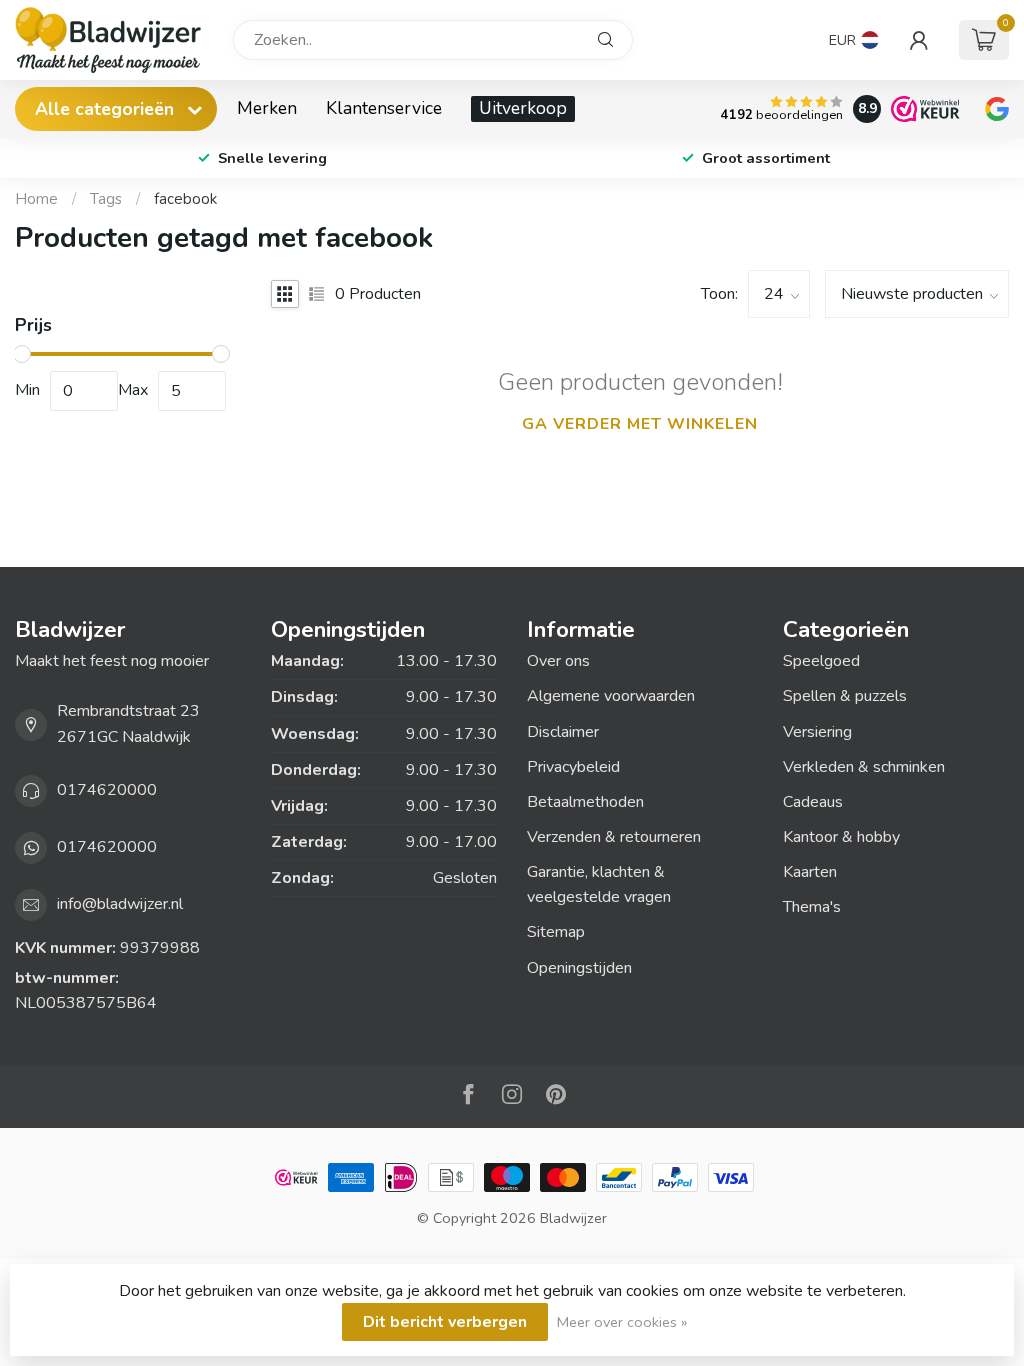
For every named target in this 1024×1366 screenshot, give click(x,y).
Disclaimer (563, 732)
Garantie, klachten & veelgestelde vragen (599, 884)
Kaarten (810, 872)
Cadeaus (813, 802)
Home (36, 199)
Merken (267, 108)
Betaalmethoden (585, 802)
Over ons (558, 661)
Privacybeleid (573, 767)
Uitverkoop (523, 108)
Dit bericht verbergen (445, 1322)
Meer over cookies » (622, 1322)
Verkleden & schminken (864, 767)
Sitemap (556, 932)
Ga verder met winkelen (640, 424)
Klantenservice (384, 108)
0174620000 (107, 790)
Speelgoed (821, 661)
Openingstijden (579, 968)
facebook (185, 199)
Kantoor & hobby (841, 837)
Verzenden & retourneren (614, 837)
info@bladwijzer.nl (120, 904)
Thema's (812, 907)
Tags (106, 199)
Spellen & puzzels (845, 696)
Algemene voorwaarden (611, 696)
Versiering (817, 732)
